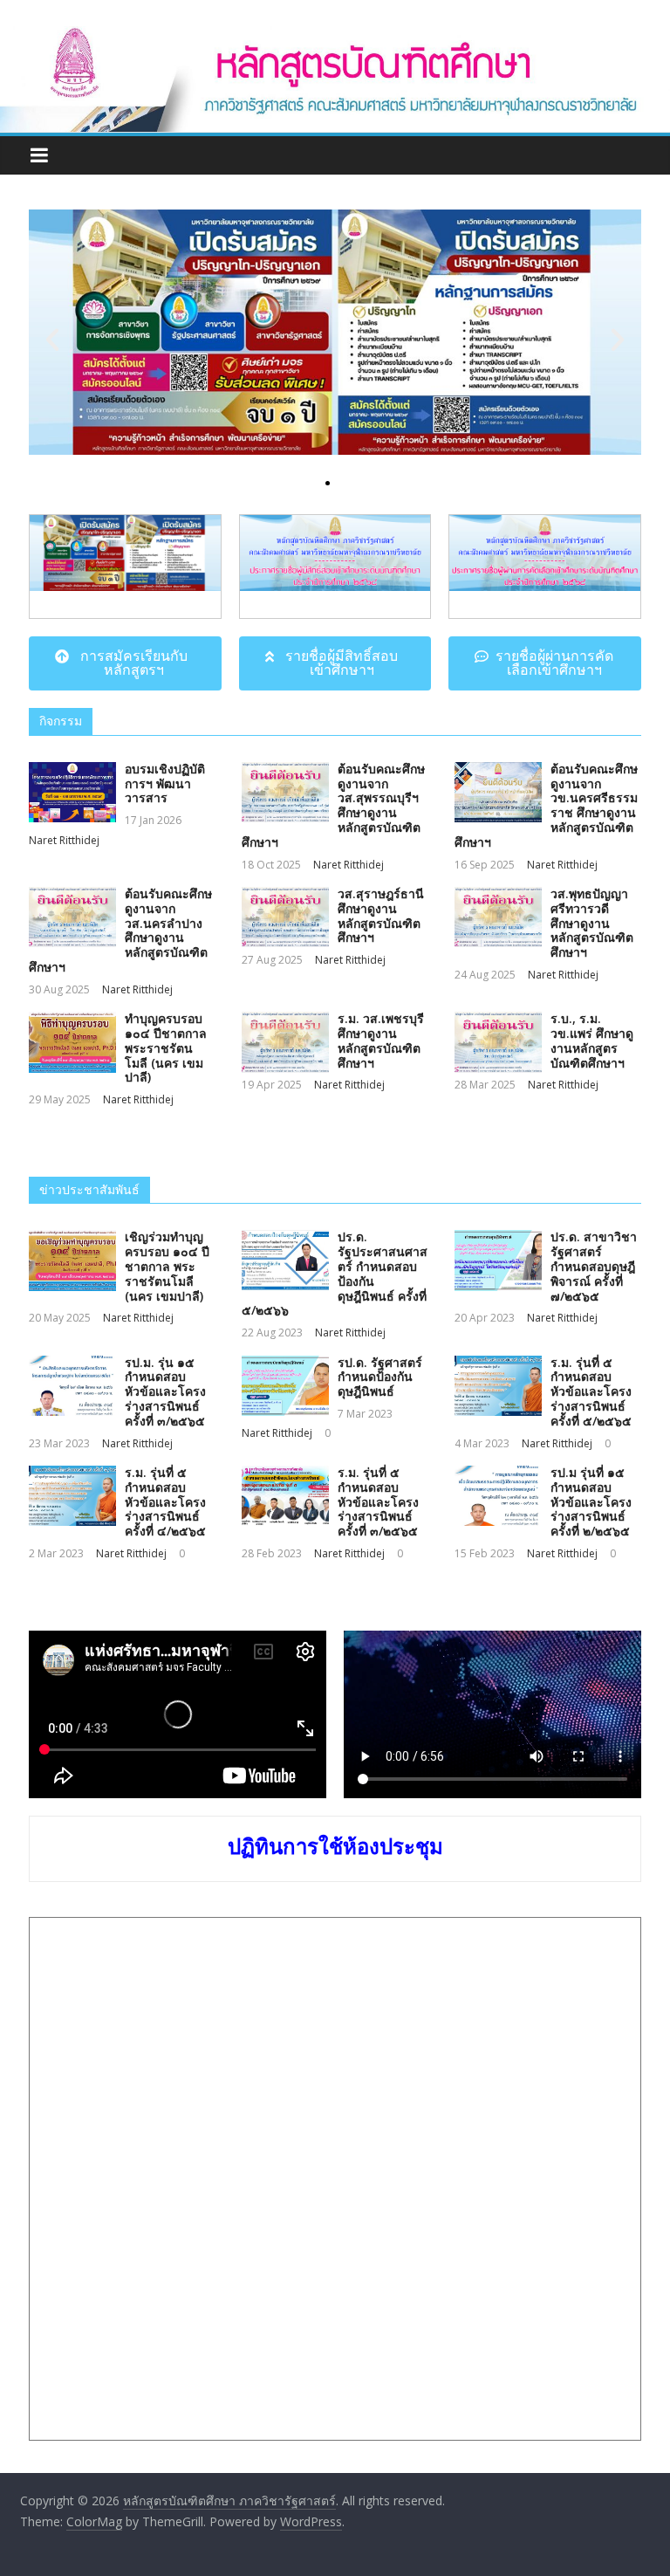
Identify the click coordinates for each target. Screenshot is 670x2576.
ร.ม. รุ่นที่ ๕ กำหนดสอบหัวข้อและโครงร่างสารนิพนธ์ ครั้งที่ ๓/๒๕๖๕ (378, 1501)
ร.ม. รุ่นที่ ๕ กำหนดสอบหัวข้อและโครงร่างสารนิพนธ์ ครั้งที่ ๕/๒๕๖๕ (591, 1391)
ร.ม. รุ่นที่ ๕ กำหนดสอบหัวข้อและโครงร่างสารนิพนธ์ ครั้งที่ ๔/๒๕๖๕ (165, 1501)
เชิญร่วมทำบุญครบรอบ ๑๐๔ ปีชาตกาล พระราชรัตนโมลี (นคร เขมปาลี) (167, 1266)
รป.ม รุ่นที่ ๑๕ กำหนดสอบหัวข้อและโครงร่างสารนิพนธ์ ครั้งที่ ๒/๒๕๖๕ (591, 1501)
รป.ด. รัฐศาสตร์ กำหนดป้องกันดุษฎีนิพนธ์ (380, 1377)
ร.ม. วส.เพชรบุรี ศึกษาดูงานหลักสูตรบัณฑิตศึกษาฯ (381, 1040)
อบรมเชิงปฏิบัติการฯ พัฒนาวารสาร (165, 783)
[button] (298, 483)
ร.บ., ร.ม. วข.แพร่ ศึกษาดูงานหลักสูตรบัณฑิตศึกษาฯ (592, 1040)
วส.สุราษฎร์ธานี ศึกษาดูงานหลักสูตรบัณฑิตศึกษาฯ (381, 915)
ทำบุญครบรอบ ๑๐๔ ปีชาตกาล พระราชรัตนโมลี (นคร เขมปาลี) (166, 1048)
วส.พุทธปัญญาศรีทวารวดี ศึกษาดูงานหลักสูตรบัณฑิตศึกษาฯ (592, 923)
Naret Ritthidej (64, 840)
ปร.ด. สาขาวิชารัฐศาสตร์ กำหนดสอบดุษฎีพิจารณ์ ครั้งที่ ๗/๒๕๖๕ (594, 1266)
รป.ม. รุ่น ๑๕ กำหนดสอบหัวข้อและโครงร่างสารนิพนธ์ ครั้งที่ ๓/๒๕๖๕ (165, 1391)
